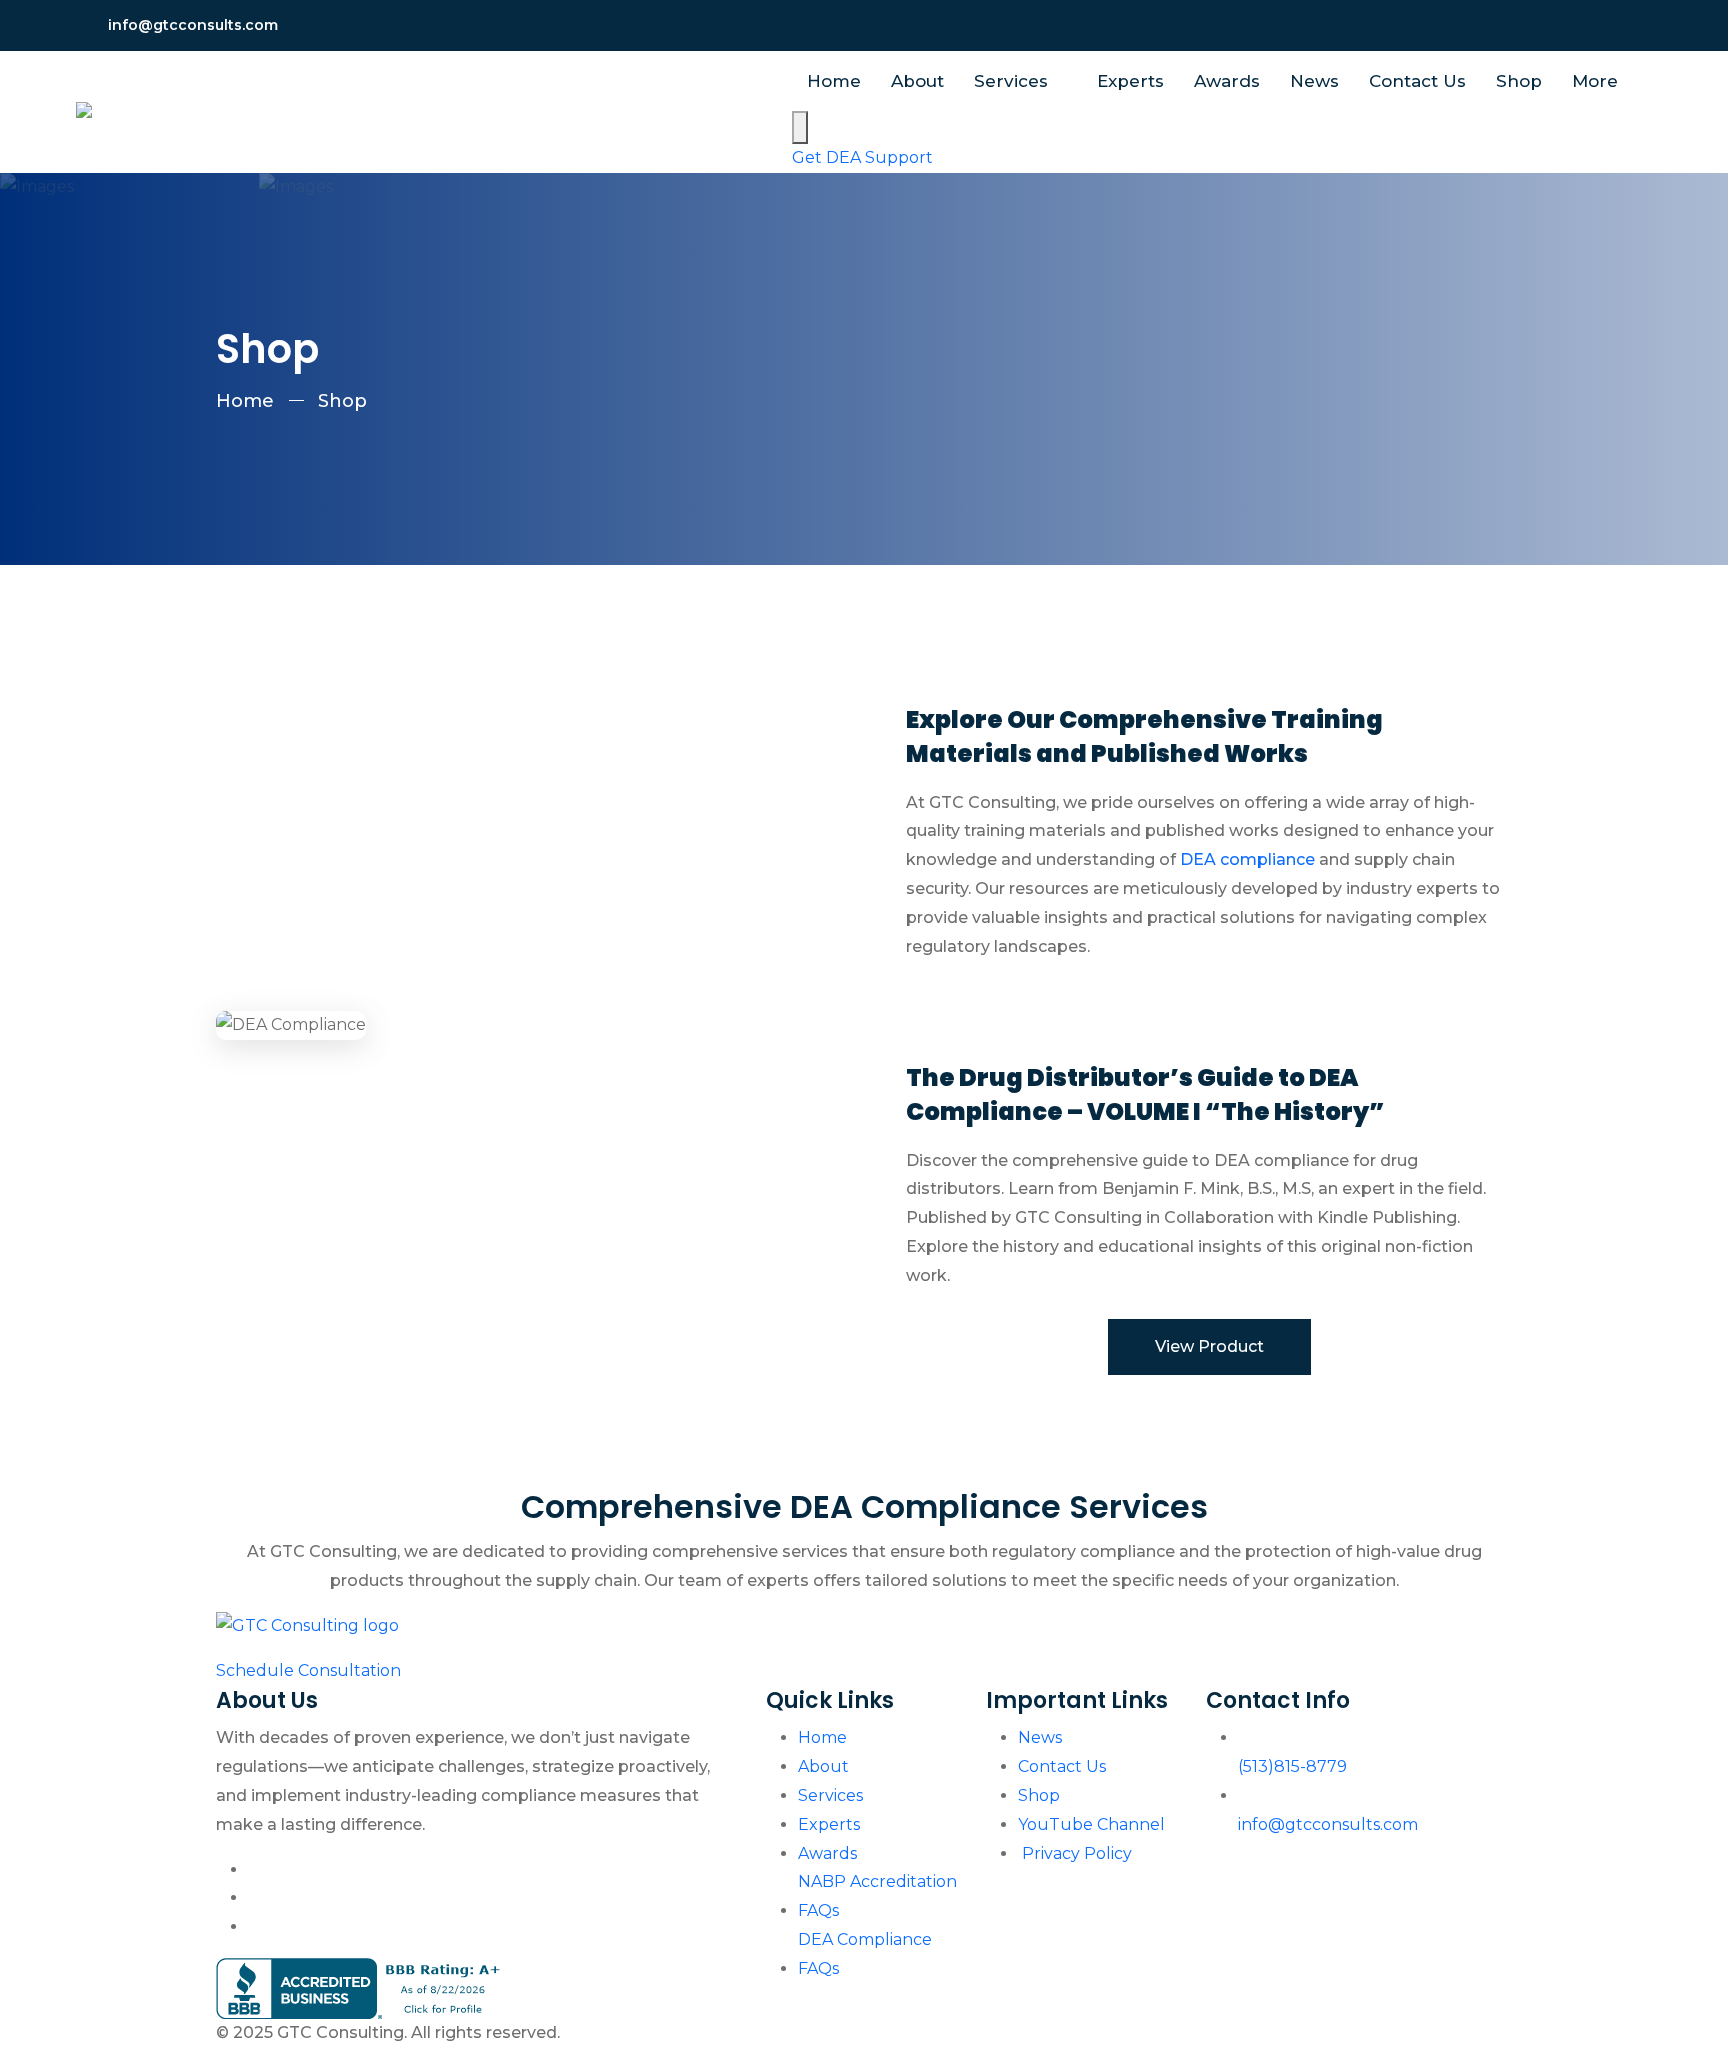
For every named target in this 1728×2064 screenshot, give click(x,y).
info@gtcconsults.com (193, 25)
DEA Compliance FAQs (865, 1954)
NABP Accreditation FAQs (877, 1896)
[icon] (1554, 25)
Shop (1519, 81)
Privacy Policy (1075, 1853)
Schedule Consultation (308, 1670)
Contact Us (1417, 81)
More (1597, 81)
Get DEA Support (862, 157)
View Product (1209, 1346)
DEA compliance (1247, 859)
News (1314, 81)
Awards (1227, 81)
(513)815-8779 (1292, 1766)
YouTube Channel (1091, 1824)
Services (1013, 81)
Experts (1130, 81)
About (917, 81)
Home (834, 81)
